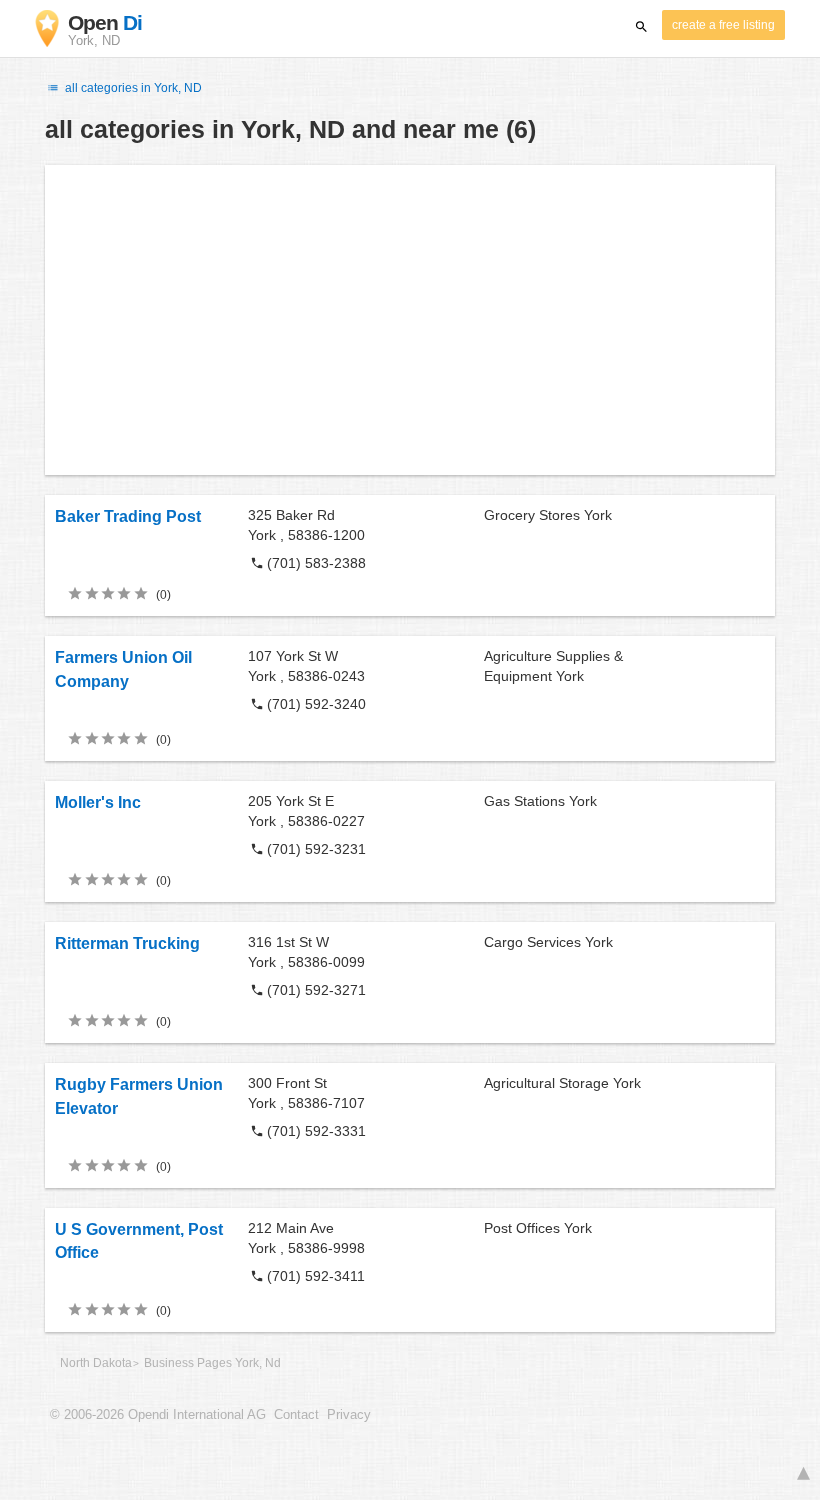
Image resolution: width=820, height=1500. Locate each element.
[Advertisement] (410, 320)
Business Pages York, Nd (212, 1363)
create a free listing (723, 25)
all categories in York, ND (132, 88)
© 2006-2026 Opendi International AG (158, 1415)
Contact (296, 1415)
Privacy (349, 1415)
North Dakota (96, 1363)
